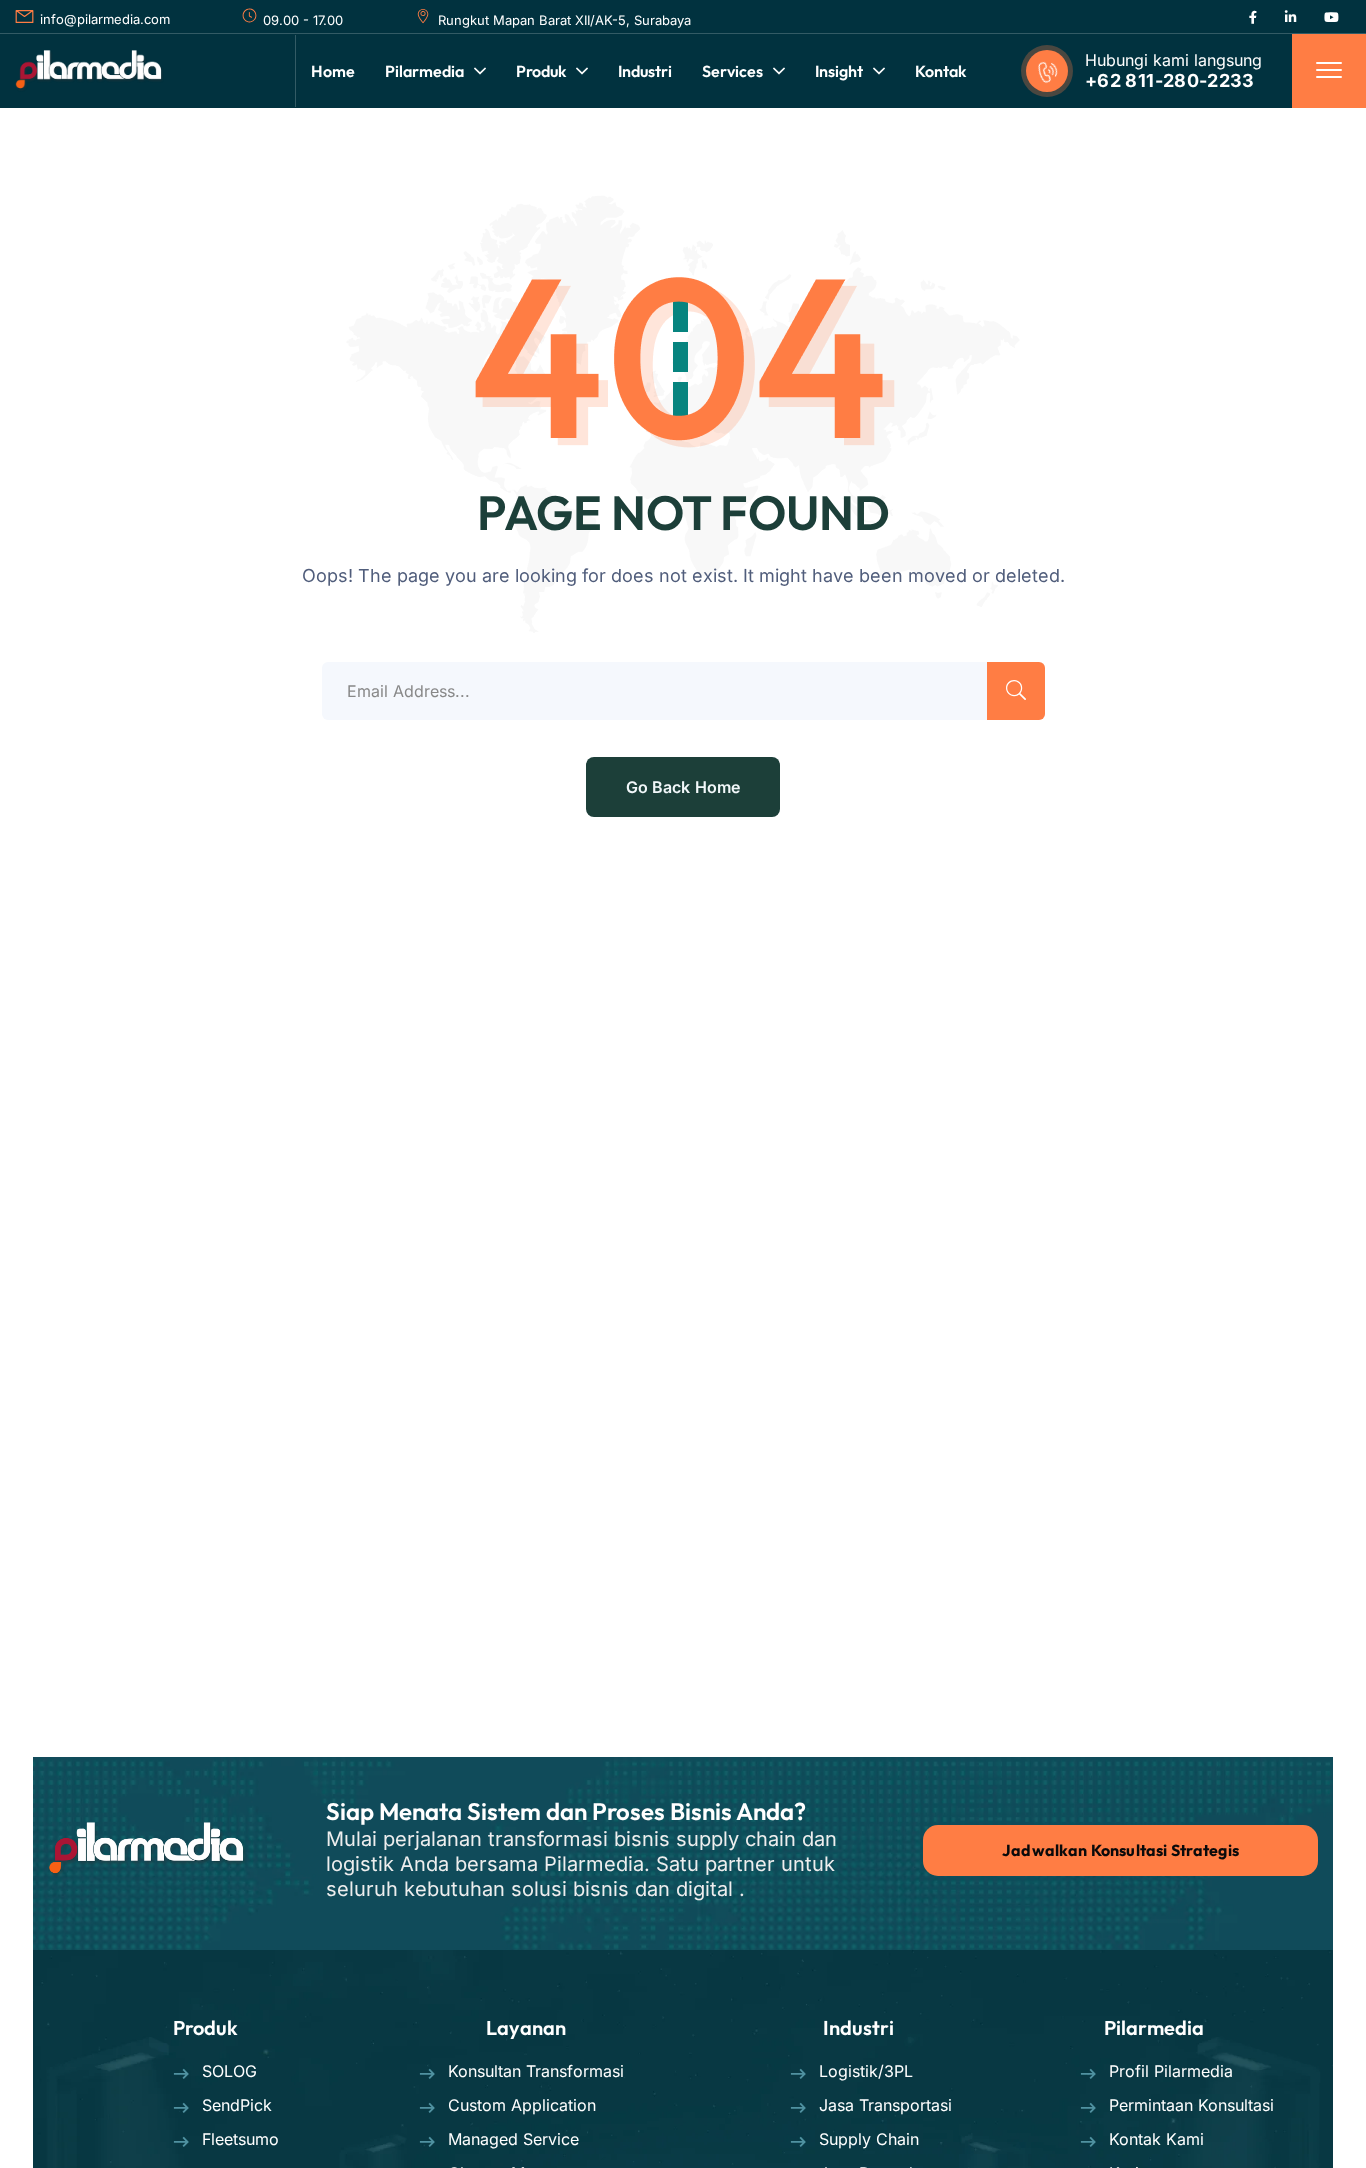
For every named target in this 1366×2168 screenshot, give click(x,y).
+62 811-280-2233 (1170, 80)
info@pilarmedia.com (105, 19)
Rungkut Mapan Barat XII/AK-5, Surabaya (564, 20)
